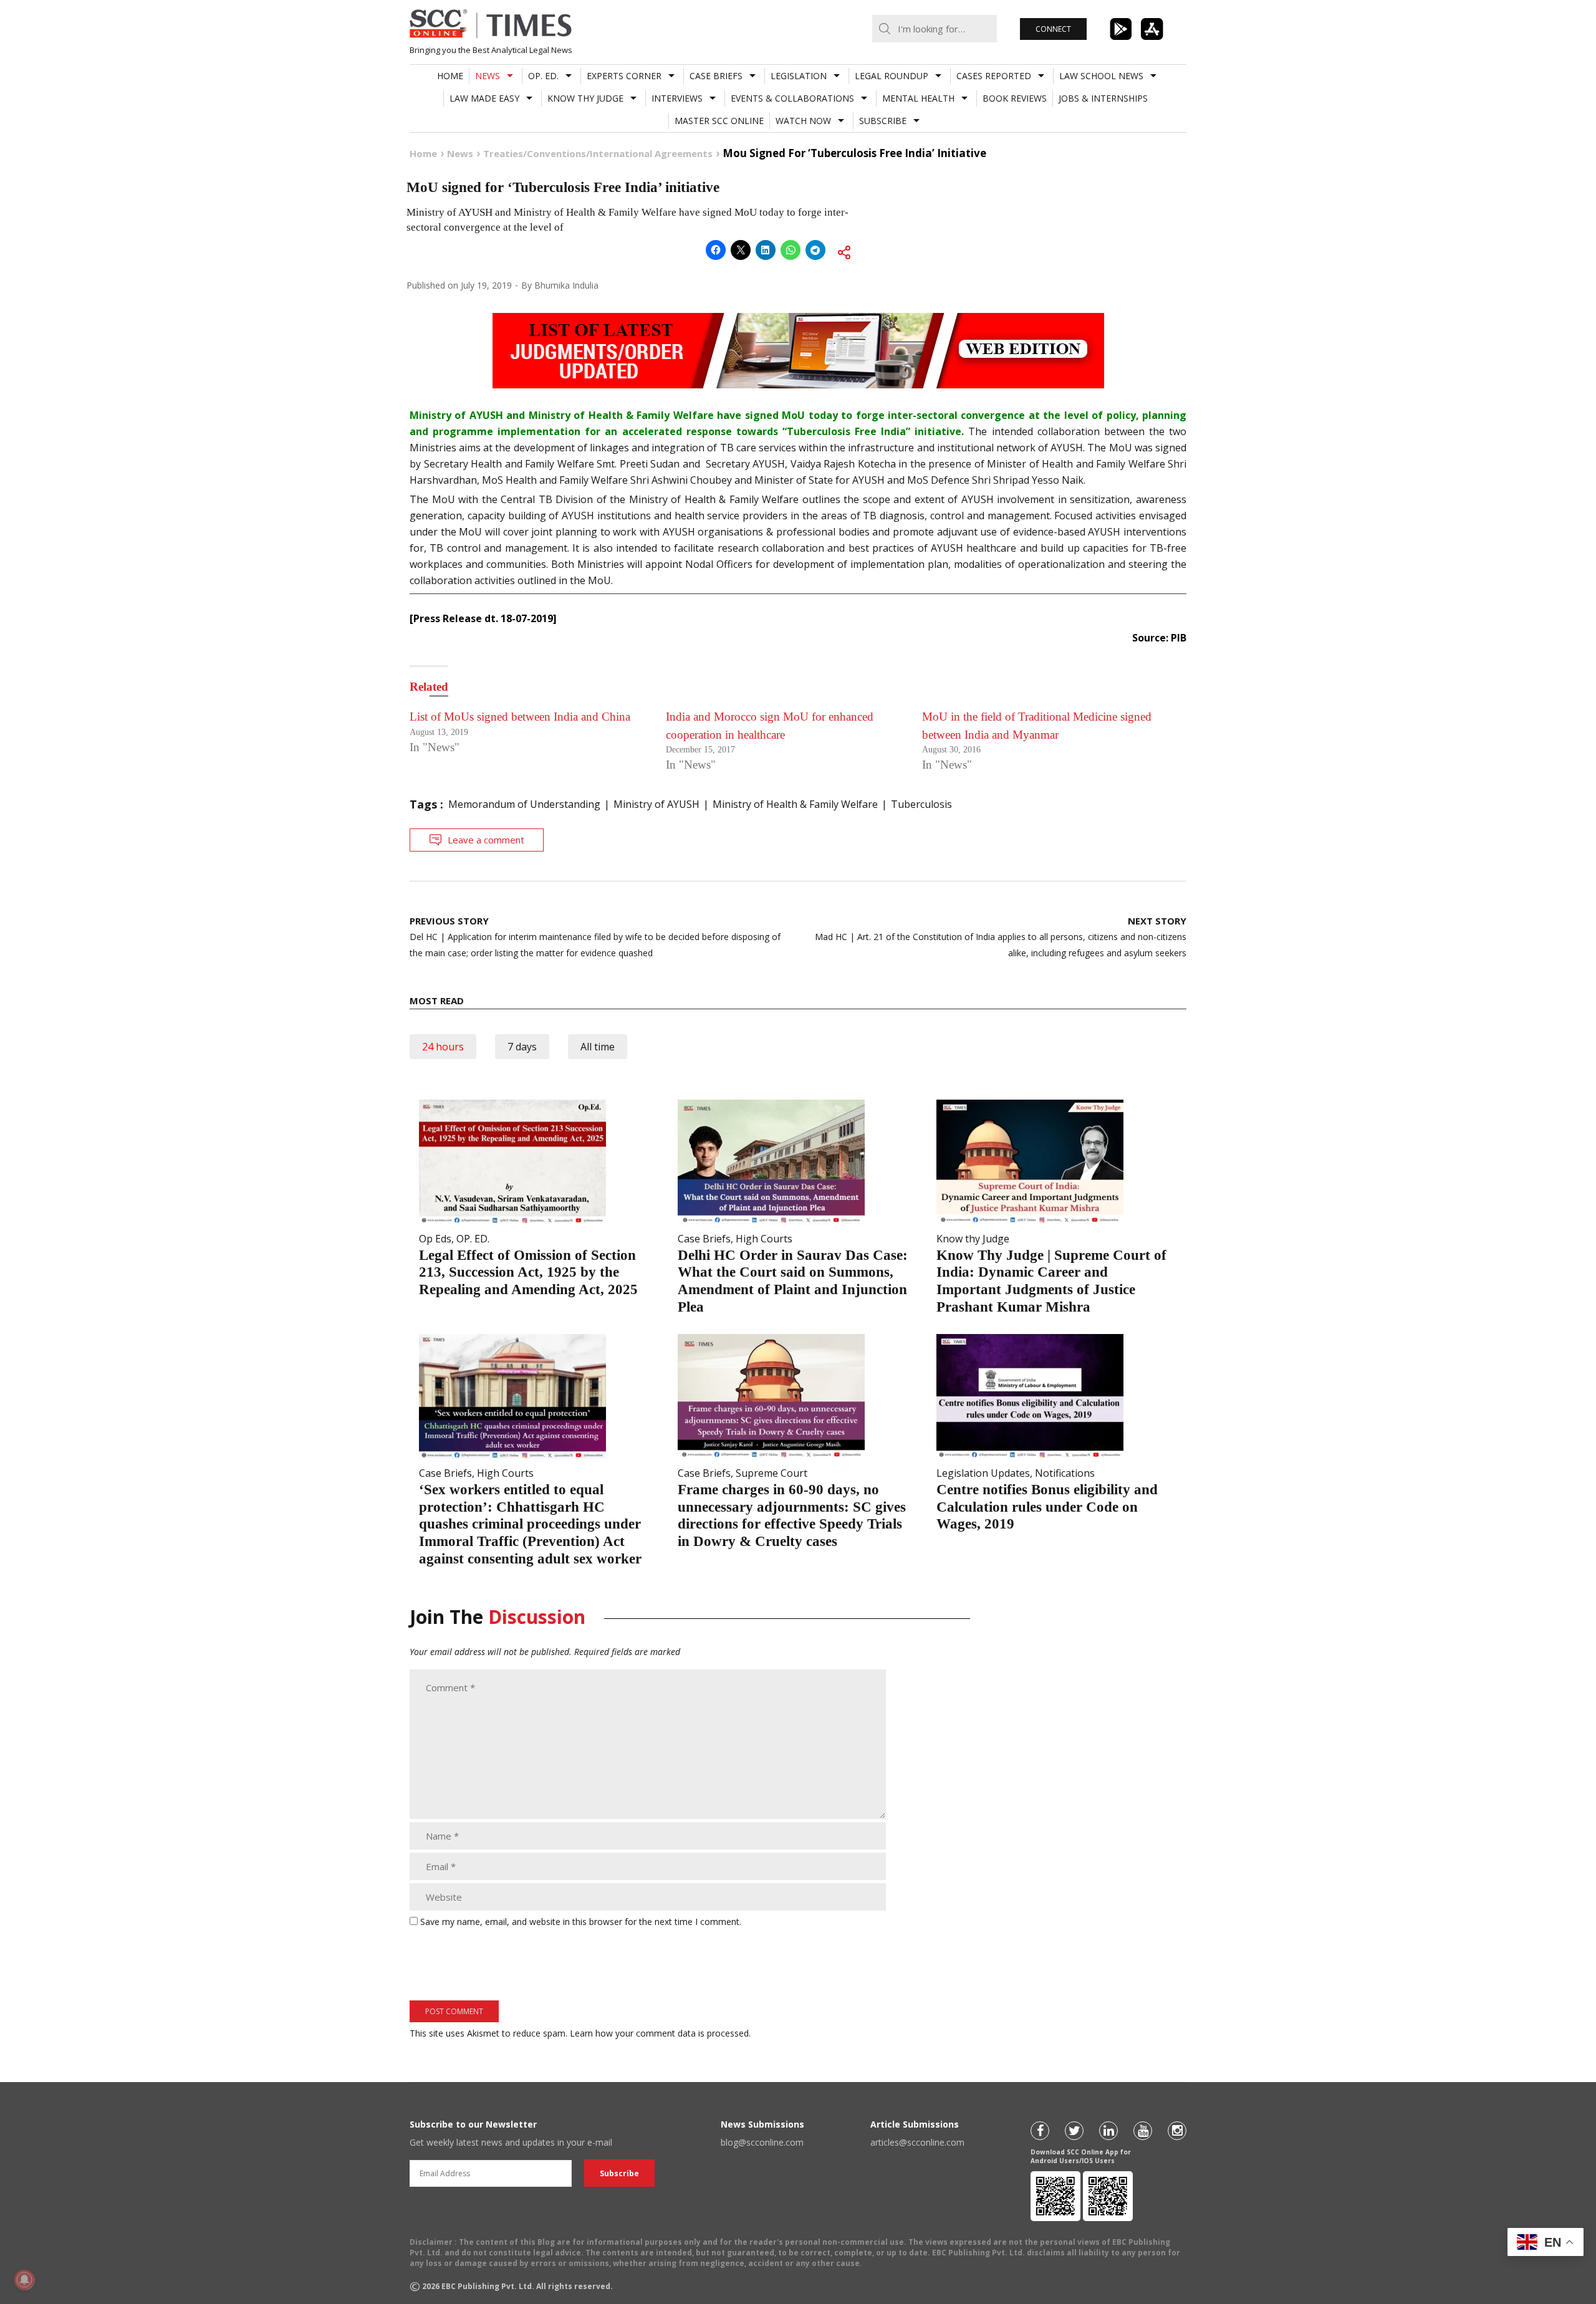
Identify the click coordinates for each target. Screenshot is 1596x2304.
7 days (522, 1047)
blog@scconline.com (762, 2142)
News (488, 76)
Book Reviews (1015, 98)
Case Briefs (716, 76)
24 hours (443, 1047)
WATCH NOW (803, 121)
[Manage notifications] (24, 2280)
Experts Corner (624, 76)
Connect (1053, 29)
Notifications (1065, 1473)
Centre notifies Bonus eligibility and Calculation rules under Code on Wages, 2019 (1047, 1507)
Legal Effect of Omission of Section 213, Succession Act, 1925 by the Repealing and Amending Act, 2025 (528, 1272)
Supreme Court (772, 1473)
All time (598, 1047)
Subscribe (883, 121)
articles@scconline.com (917, 2142)
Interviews (677, 98)
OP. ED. (543, 76)
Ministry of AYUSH (656, 804)
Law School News (1101, 76)
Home (450, 76)
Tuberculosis (921, 804)
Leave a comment (486, 840)
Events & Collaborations (792, 98)
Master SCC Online (719, 121)
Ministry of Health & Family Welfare (795, 804)
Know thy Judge (585, 98)
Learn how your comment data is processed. (660, 2033)
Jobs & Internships (1103, 98)
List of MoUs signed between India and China (520, 717)
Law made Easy (484, 98)
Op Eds (435, 1239)
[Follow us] (1040, 2131)
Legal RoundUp (892, 76)
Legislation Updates (983, 1473)
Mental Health (918, 98)
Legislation (799, 76)
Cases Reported (994, 76)
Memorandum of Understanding (524, 804)
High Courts (764, 1239)
